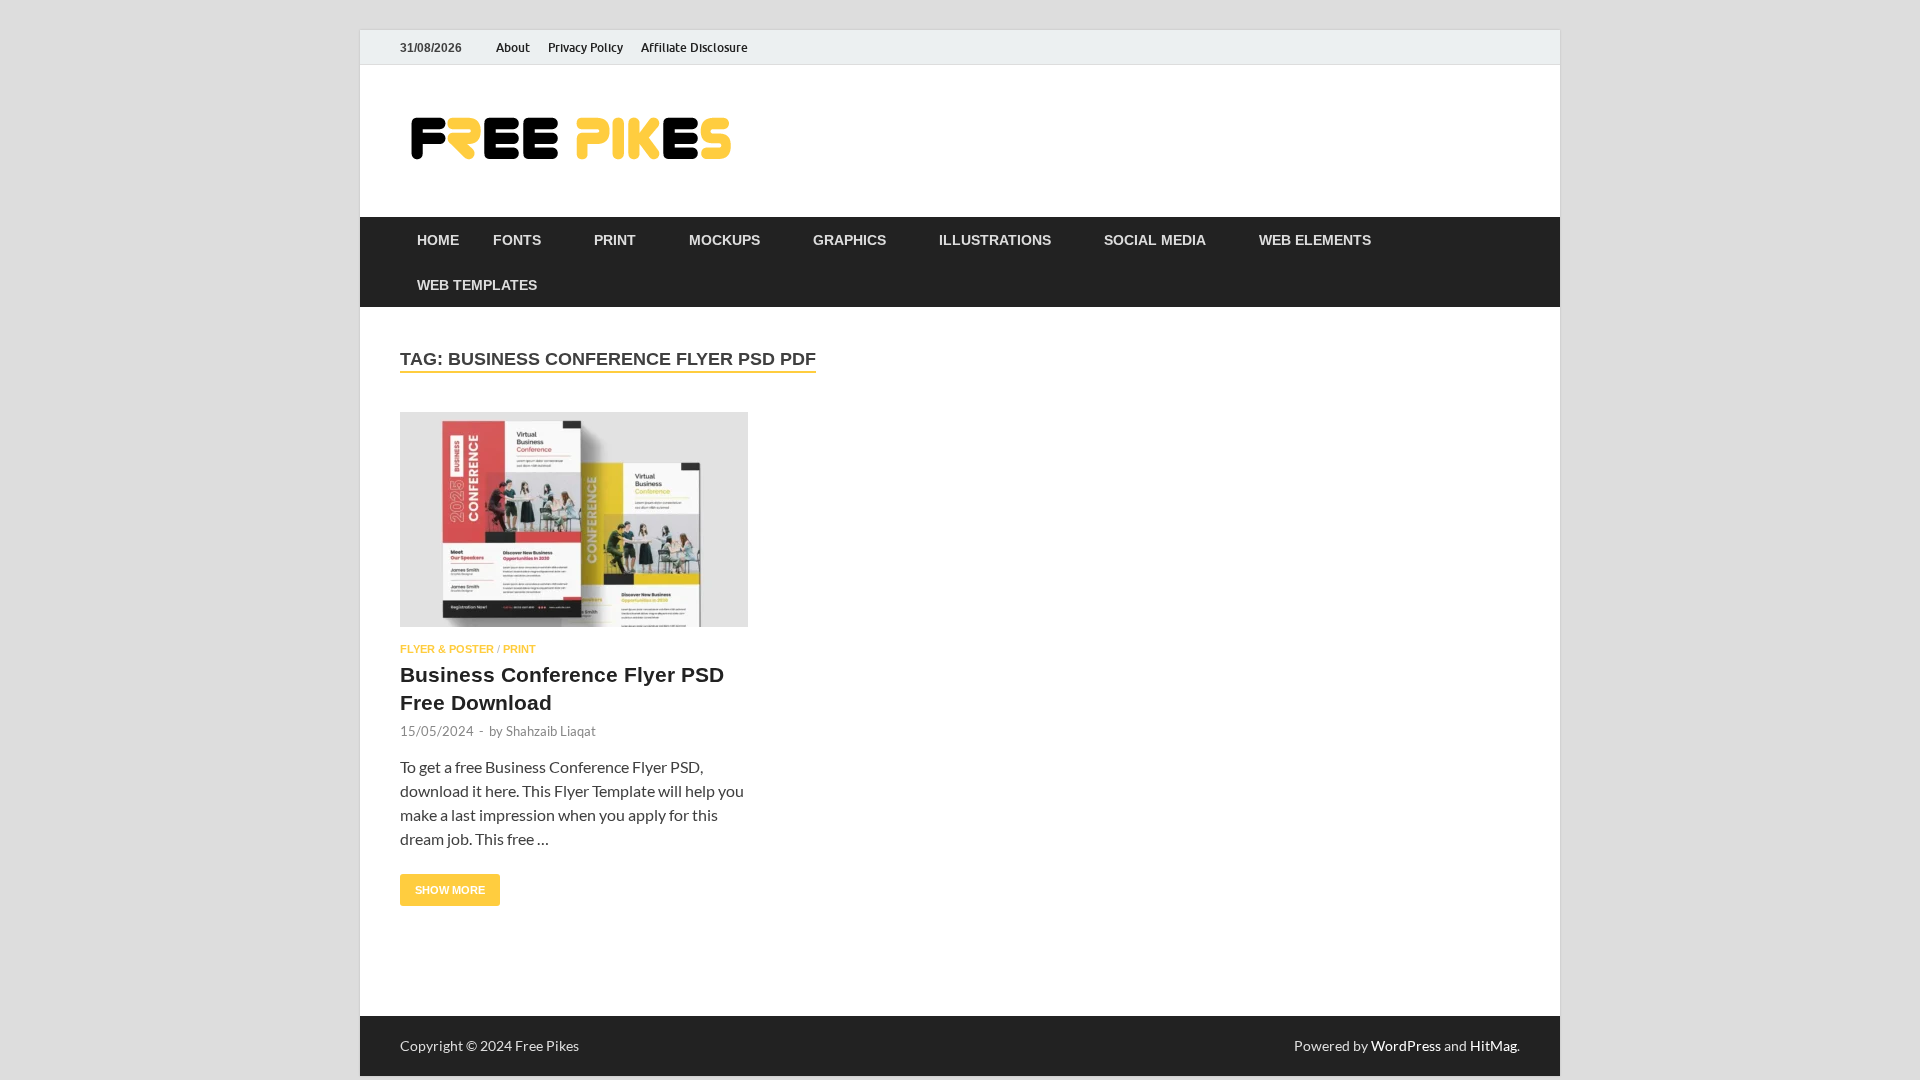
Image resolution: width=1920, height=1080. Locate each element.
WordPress (1406, 1045)
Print (615, 240)
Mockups (724, 240)
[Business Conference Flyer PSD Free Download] (574, 519)
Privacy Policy (585, 47)
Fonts (517, 240)
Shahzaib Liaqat (551, 731)
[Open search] (1510, 240)
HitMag (1493, 1045)
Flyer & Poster (447, 649)
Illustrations (995, 240)
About (513, 47)
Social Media (1155, 240)
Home (438, 240)
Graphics (849, 240)
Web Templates (477, 285)
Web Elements (1315, 240)
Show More (442, 885)
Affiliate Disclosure (694, 47)
